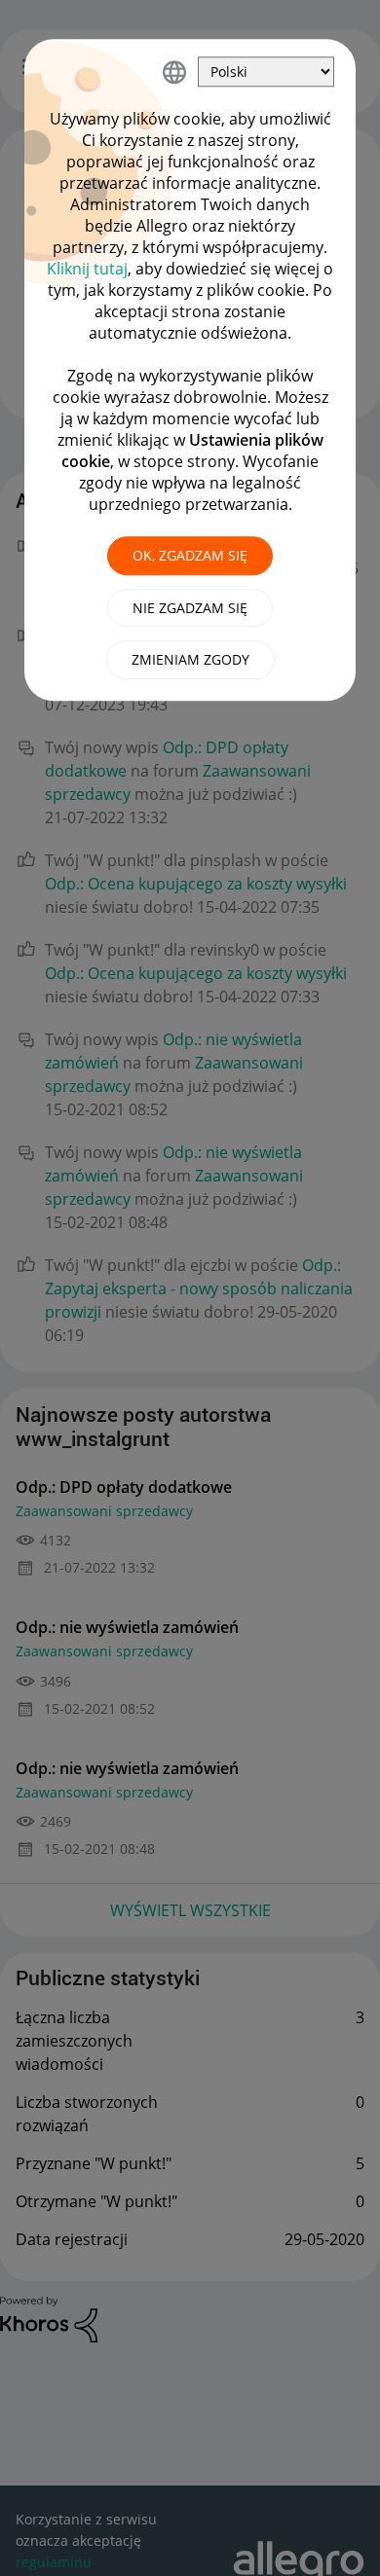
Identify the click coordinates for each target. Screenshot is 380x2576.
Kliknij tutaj (87, 269)
